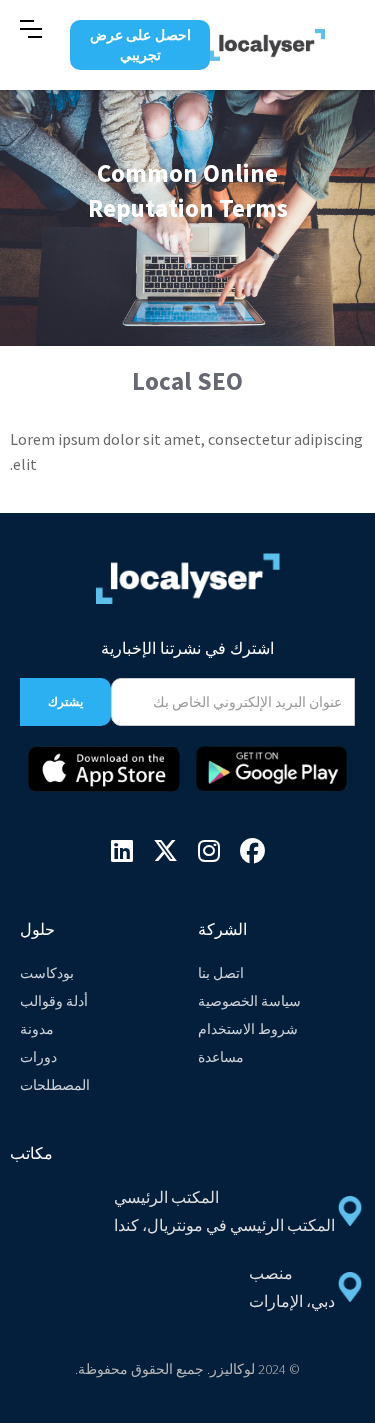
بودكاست (47, 973)
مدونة (37, 1029)
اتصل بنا (221, 973)
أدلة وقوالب (54, 1001)
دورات (38, 1057)
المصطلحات (55, 1085)
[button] (31, 29)
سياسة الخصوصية (249, 1001)
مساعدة (221, 1057)
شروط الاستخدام (248, 1029)
